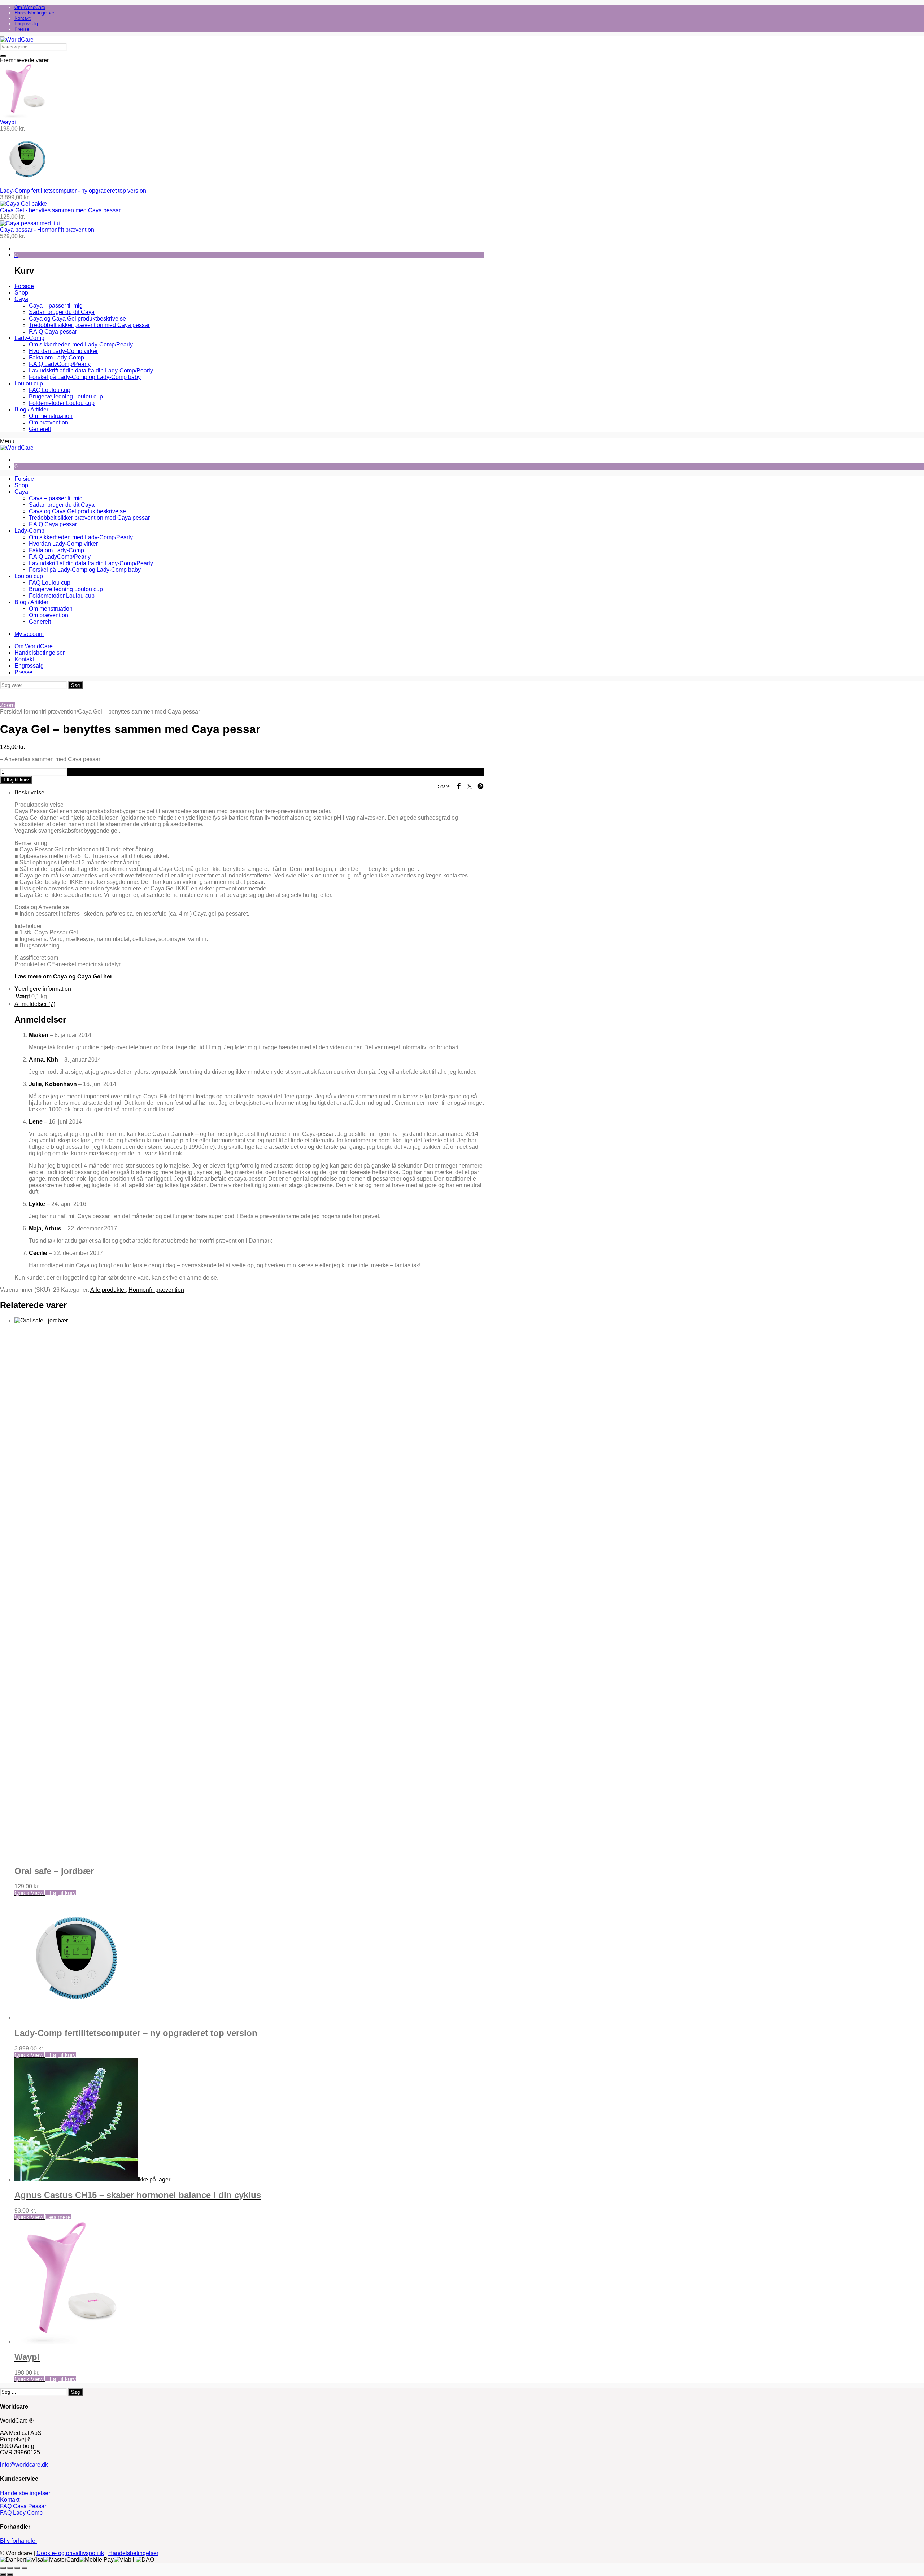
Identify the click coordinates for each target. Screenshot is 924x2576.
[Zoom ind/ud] (3, 2568)
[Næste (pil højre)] (10, 2575)
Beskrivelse (29, 792)
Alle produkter (108, 1290)
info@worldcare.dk (24, 2465)
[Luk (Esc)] (25, 2568)
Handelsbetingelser (25, 2493)
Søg (75, 685)
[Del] (17, 2568)
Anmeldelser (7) (35, 1004)
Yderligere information (43, 989)
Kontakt (10, 2500)
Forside (10, 712)
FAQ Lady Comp (21, 2513)
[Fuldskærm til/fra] (10, 2568)
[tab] (249, 885)
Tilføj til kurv (16, 780)
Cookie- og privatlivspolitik (70, 2553)
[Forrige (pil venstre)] (3, 2575)
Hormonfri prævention (49, 712)
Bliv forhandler (19, 2541)
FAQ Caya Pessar (23, 2506)
